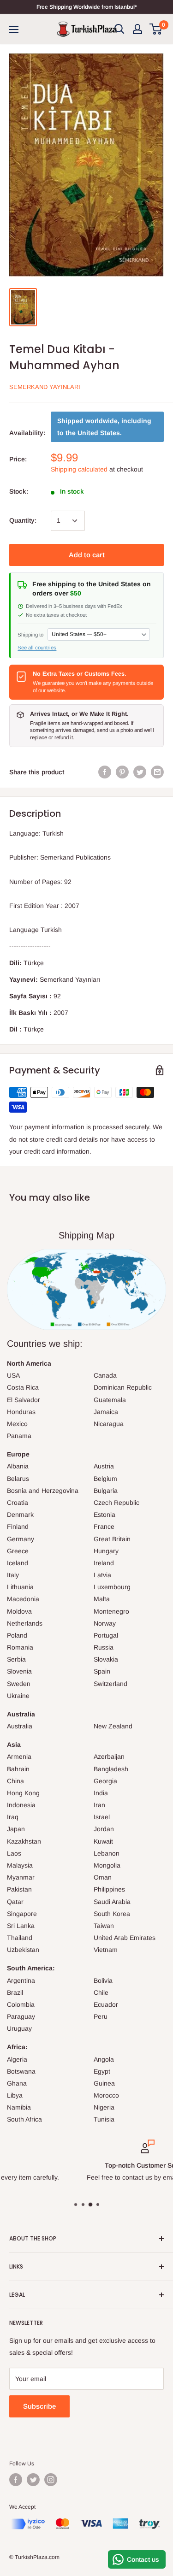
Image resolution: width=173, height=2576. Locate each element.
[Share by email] (157, 772)
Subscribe (39, 2406)
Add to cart (87, 555)
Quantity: (23, 520)
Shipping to (30, 635)
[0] (156, 29)
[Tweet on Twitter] (140, 772)
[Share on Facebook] (105, 772)
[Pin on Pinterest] (122, 772)
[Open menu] (14, 29)
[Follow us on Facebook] (16, 2480)
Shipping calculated (79, 469)
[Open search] (119, 29)
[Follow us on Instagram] (51, 2480)
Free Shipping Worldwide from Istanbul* (87, 7)
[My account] (137, 29)
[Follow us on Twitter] (33, 2480)
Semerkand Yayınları (45, 387)
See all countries (37, 648)
